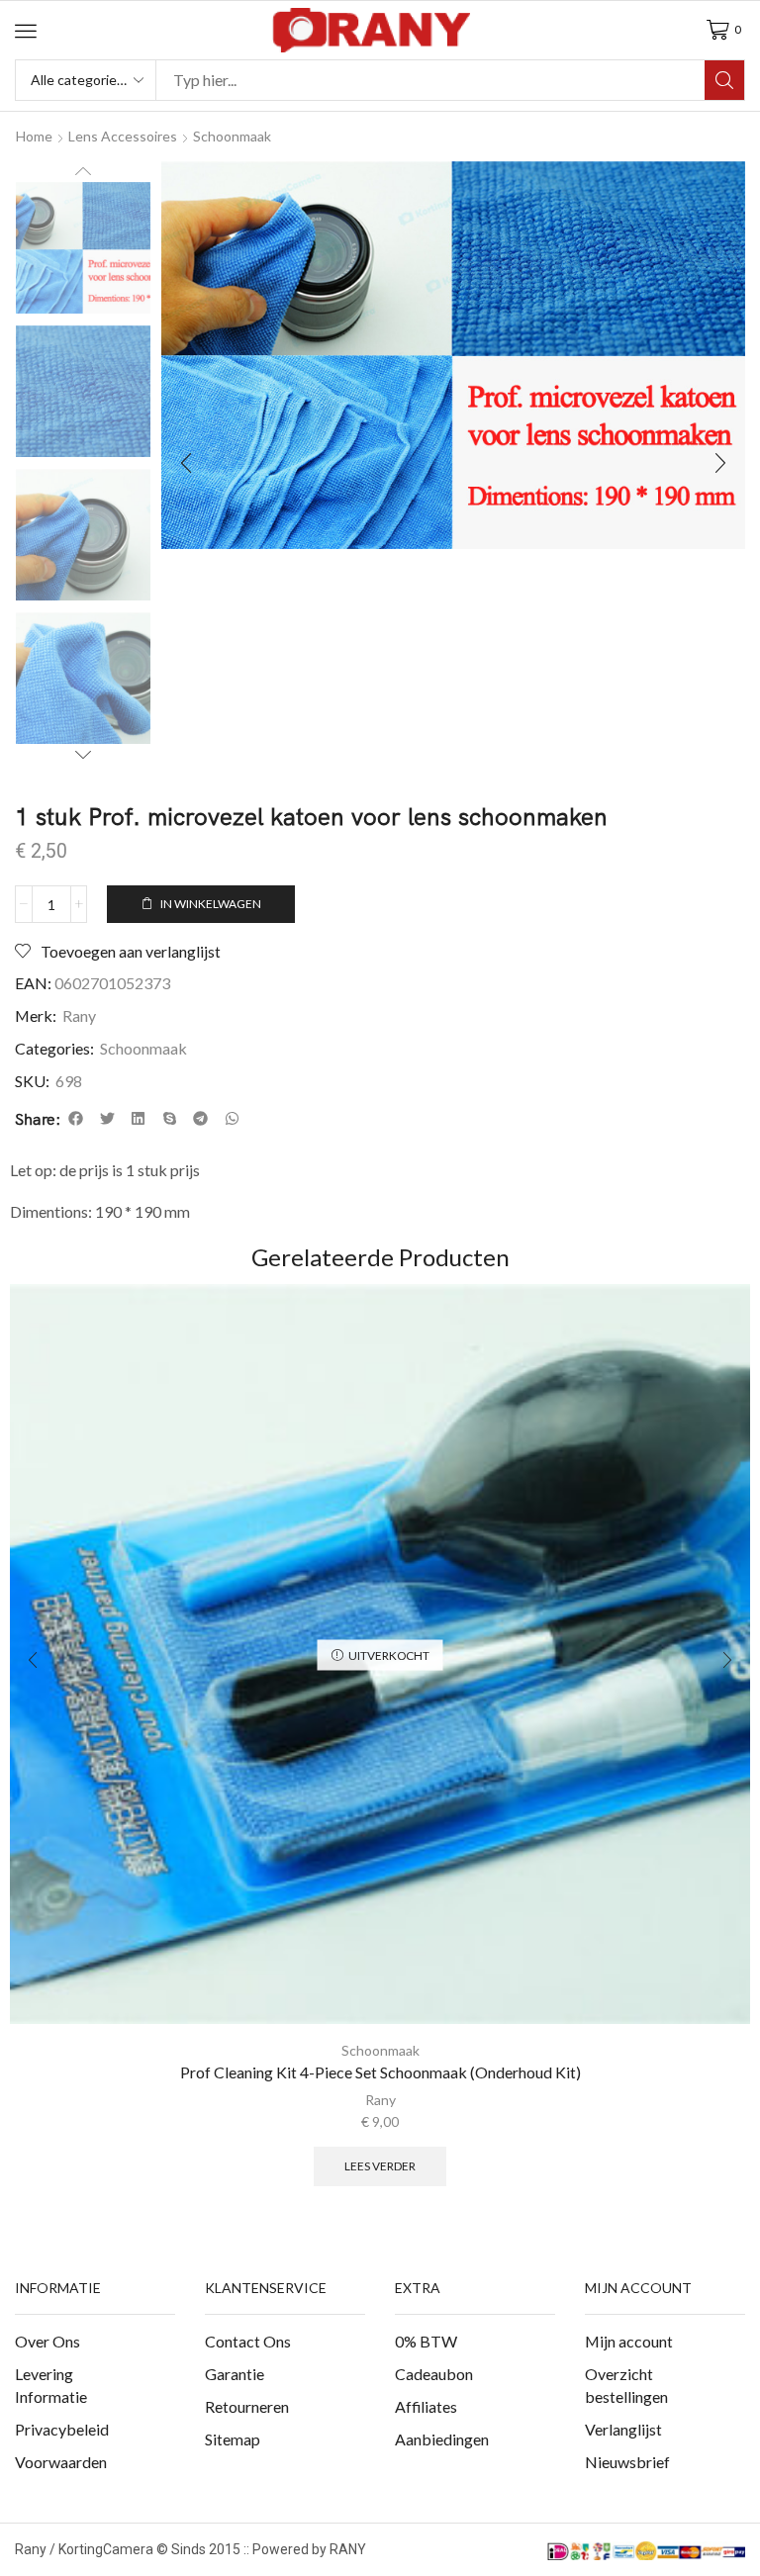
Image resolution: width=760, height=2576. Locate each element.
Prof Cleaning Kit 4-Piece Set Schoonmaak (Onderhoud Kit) (380, 2072)
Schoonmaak (232, 136)
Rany (79, 1015)
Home (34, 136)
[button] (26, 31)
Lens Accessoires (123, 136)
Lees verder (380, 2166)
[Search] (724, 80)
